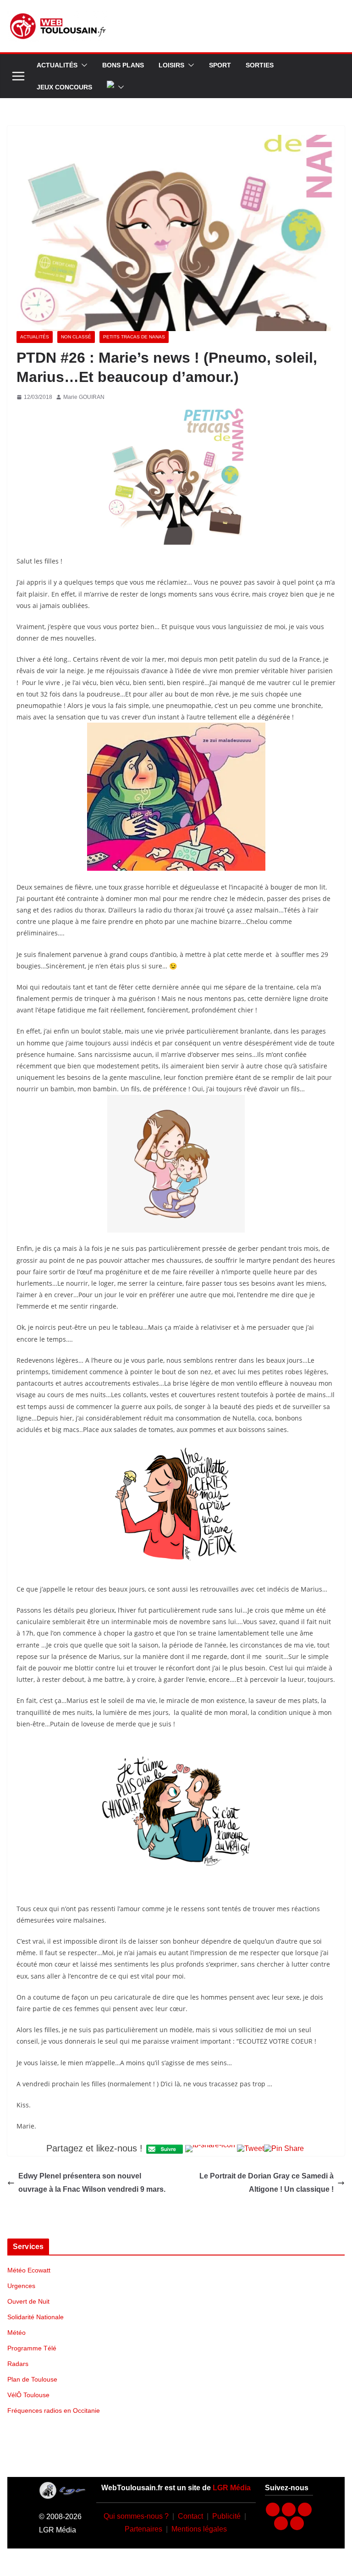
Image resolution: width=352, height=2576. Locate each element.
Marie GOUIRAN (84, 397)
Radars (18, 2364)
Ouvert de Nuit (28, 2301)
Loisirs (171, 65)
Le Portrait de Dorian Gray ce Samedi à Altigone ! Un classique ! (267, 2183)
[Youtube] (305, 2510)
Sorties (260, 65)
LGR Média (232, 2488)
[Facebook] (273, 2510)
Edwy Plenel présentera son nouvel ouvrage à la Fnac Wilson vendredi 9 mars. (92, 2183)
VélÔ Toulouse (28, 2395)
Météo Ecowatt (29, 2270)
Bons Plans (123, 65)
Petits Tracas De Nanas (134, 337)
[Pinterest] (297, 2523)
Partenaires (143, 2529)
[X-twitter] (281, 2523)
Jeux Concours (64, 87)
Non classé (76, 337)
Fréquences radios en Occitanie (54, 2410)
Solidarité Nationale (36, 2317)
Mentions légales (199, 2529)
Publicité (226, 2516)
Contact (190, 2516)
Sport (220, 65)
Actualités (57, 65)
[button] (82, 65)
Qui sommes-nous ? (136, 2516)
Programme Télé (32, 2348)
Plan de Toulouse (32, 2379)
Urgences (21, 2286)
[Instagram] (289, 2510)
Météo (16, 2333)
